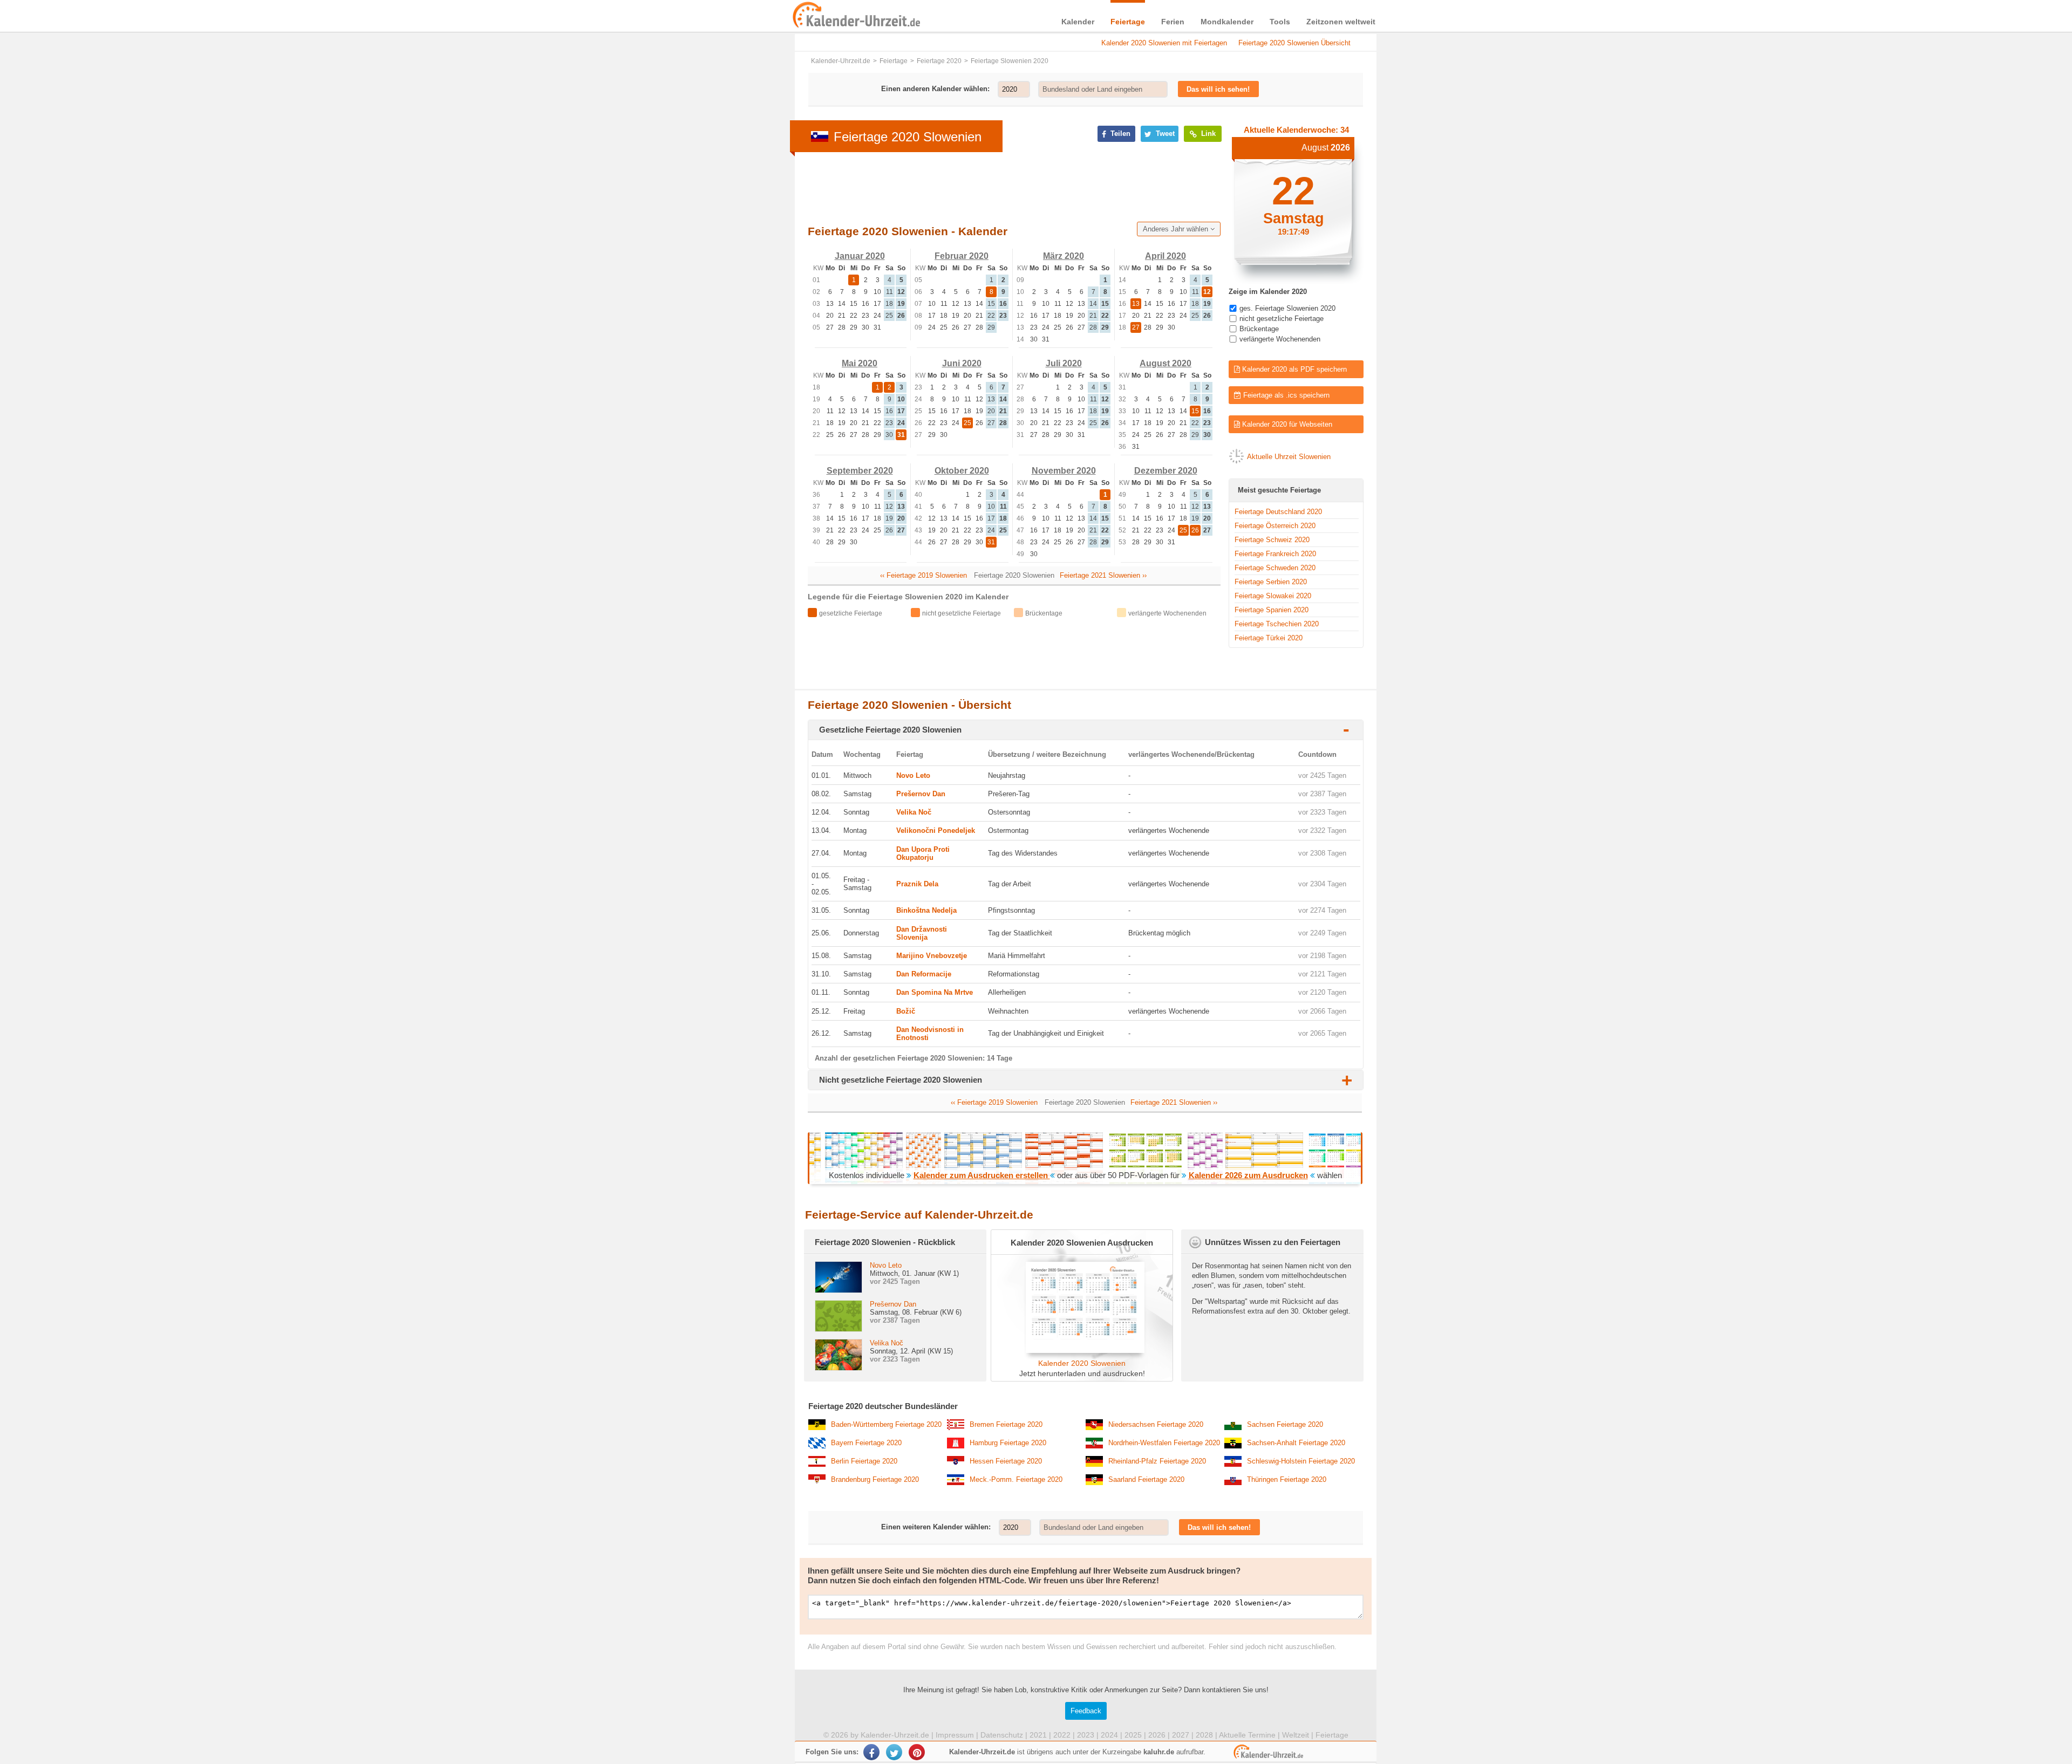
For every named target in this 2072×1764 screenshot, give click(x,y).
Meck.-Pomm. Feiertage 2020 (1016, 1479)
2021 (1038, 1735)
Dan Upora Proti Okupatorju (923, 853)
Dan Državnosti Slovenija (922, 933)
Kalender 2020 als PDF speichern (1293, 369)
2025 (1133, 1735)
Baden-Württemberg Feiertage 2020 (886, 1424)
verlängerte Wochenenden (1280, 339)
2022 (1062, 1735)
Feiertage (1128, 22)
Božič (906, 1011)
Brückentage (1259, 329)
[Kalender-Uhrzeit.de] (805, 16)
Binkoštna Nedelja (926, 910)
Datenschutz (1002, 1735)
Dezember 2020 (1166, 471)
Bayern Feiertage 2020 (866, 1443)
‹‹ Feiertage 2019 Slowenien (923, 575)
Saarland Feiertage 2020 (1146, 1479)
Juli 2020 (1064, 363)
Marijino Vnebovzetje (932, 956)
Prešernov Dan (921, 794)
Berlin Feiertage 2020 (864, 1461)
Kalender (1078, 22)
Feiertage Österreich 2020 (1275, 526)
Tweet (1164, 134)
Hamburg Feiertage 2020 (1008, 1443)
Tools (1280, 22)
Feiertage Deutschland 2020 (1278, 512)
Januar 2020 (860, 256)
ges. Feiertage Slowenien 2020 (1287, 308)
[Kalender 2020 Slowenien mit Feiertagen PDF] (1082, 1351)
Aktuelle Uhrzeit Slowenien (1289, 457)
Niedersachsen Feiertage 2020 (1156, 1424)
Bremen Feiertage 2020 (1006, 1424)
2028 (1204, 1735)
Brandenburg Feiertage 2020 (875, 1479)
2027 (1181, 1735)
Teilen (1119, 134)
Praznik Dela (917, 884)
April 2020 (1165, 256)
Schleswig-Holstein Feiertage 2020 (1301, 1461)
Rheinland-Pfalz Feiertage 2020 (1157, 1461)
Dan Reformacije (924, 974)
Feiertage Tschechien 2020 (1277, 624)
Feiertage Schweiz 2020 (1272, 540)
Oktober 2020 (962, 471)
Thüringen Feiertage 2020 (1287, 1479)
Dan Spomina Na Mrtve (935, 992)
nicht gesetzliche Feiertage (1282, 319)
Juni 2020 (962, 363)
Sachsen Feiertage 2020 (1285, 1424)
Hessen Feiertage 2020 (1006, 1461)
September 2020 (860, 471)
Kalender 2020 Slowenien (1082, 1363)
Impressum (955, 1735)
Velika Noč (914, 812)
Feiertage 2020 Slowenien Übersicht (1294, 43)
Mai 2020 (860, 363)
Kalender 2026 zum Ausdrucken (1248, 1175)
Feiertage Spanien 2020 (1272, 610)
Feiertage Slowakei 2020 (1273, 596)
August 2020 (1165, 363)
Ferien (1173, 22)
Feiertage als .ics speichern (1285, 395)
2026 (1157, 1735)
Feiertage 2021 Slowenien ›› (1103, 575)
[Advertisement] (712, 346)
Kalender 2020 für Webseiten (1286, 424)
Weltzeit (1296, 1735)
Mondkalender (1227, 22)
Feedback (1086, 1711)
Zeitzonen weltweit (1341, 22)
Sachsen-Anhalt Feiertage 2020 (1296, 1443)
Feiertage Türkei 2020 (1269, 638)
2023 (1086, 1735)
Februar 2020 (962, 256)
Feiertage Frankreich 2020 (1275, 554)
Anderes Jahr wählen (1177, 229)
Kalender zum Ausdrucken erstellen (982, 1175)
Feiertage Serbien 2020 (1271, 582)
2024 (1109, 1735)
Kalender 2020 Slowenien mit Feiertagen (1164, 43)
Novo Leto (913, 775)
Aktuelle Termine (1247, 1735)
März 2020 (1064, 256)
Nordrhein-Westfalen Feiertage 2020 (1164, 1443)
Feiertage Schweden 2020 (1275, 568)
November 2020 (1064, 471)
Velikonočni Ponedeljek (936, 830)
